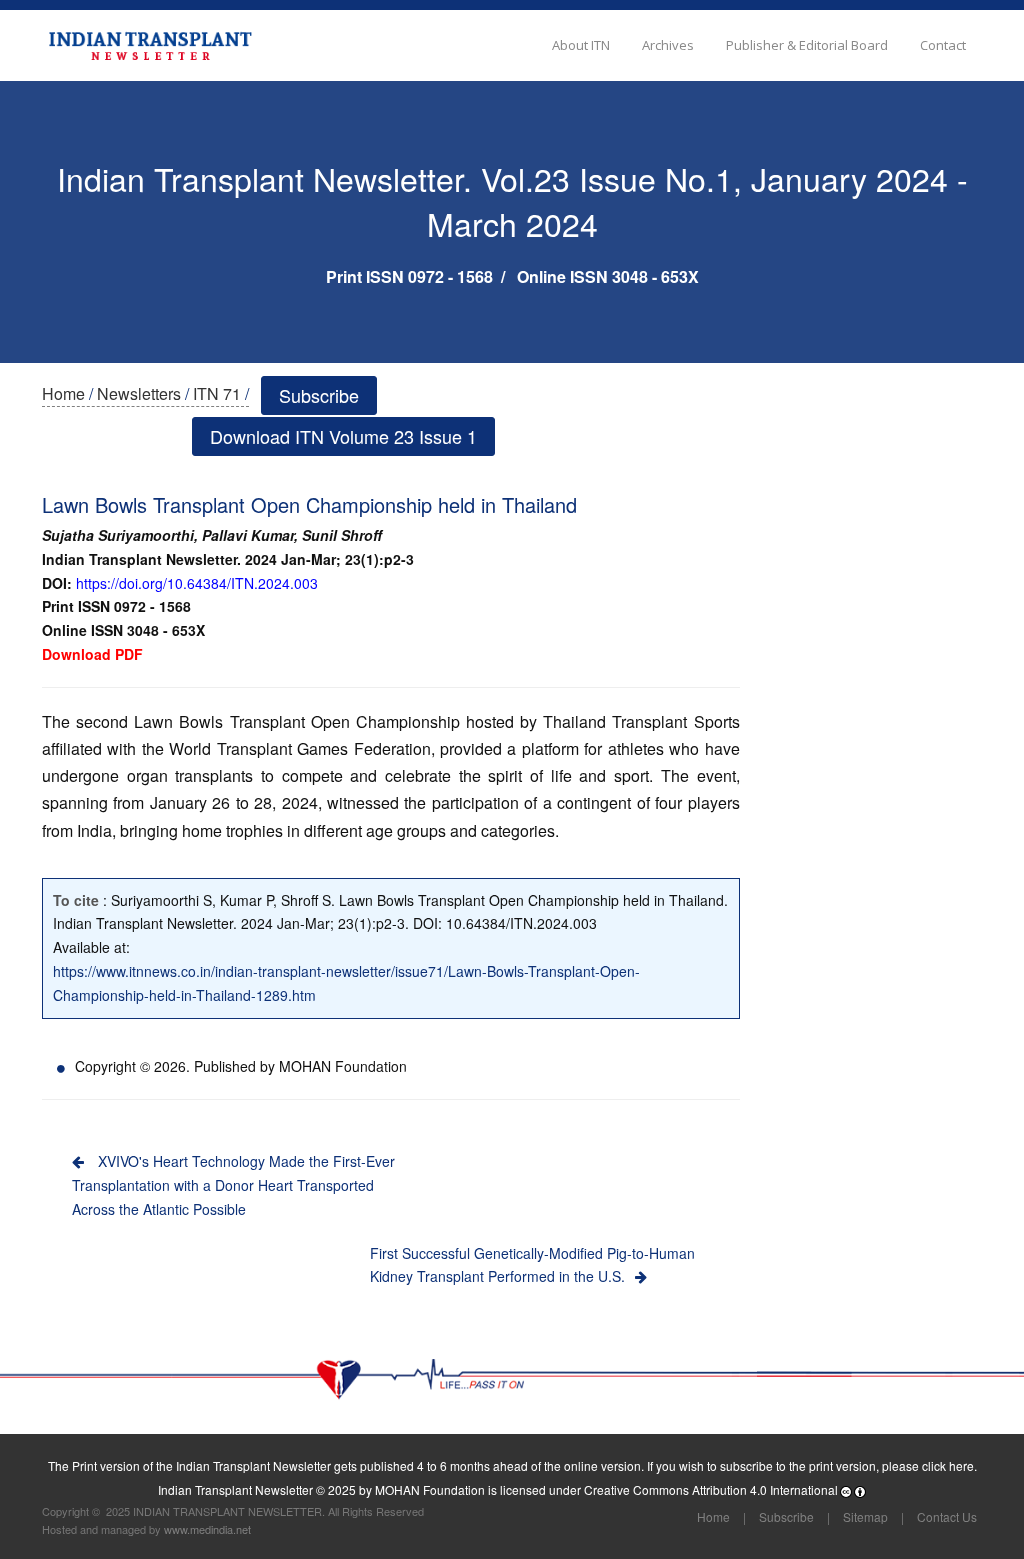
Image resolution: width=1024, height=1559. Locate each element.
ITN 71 (217, 393)
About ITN (581, 45)
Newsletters (139, 393)
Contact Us (947, 1516)
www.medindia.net (207, 1529)
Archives (668, 45)
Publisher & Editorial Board (807, 45)
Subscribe (319, 395)
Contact (943, 45)
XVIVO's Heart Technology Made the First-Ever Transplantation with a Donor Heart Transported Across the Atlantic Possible (233, 1185)
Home (63, 393)
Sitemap (865, 1516)
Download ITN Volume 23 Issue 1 (343, 436)
